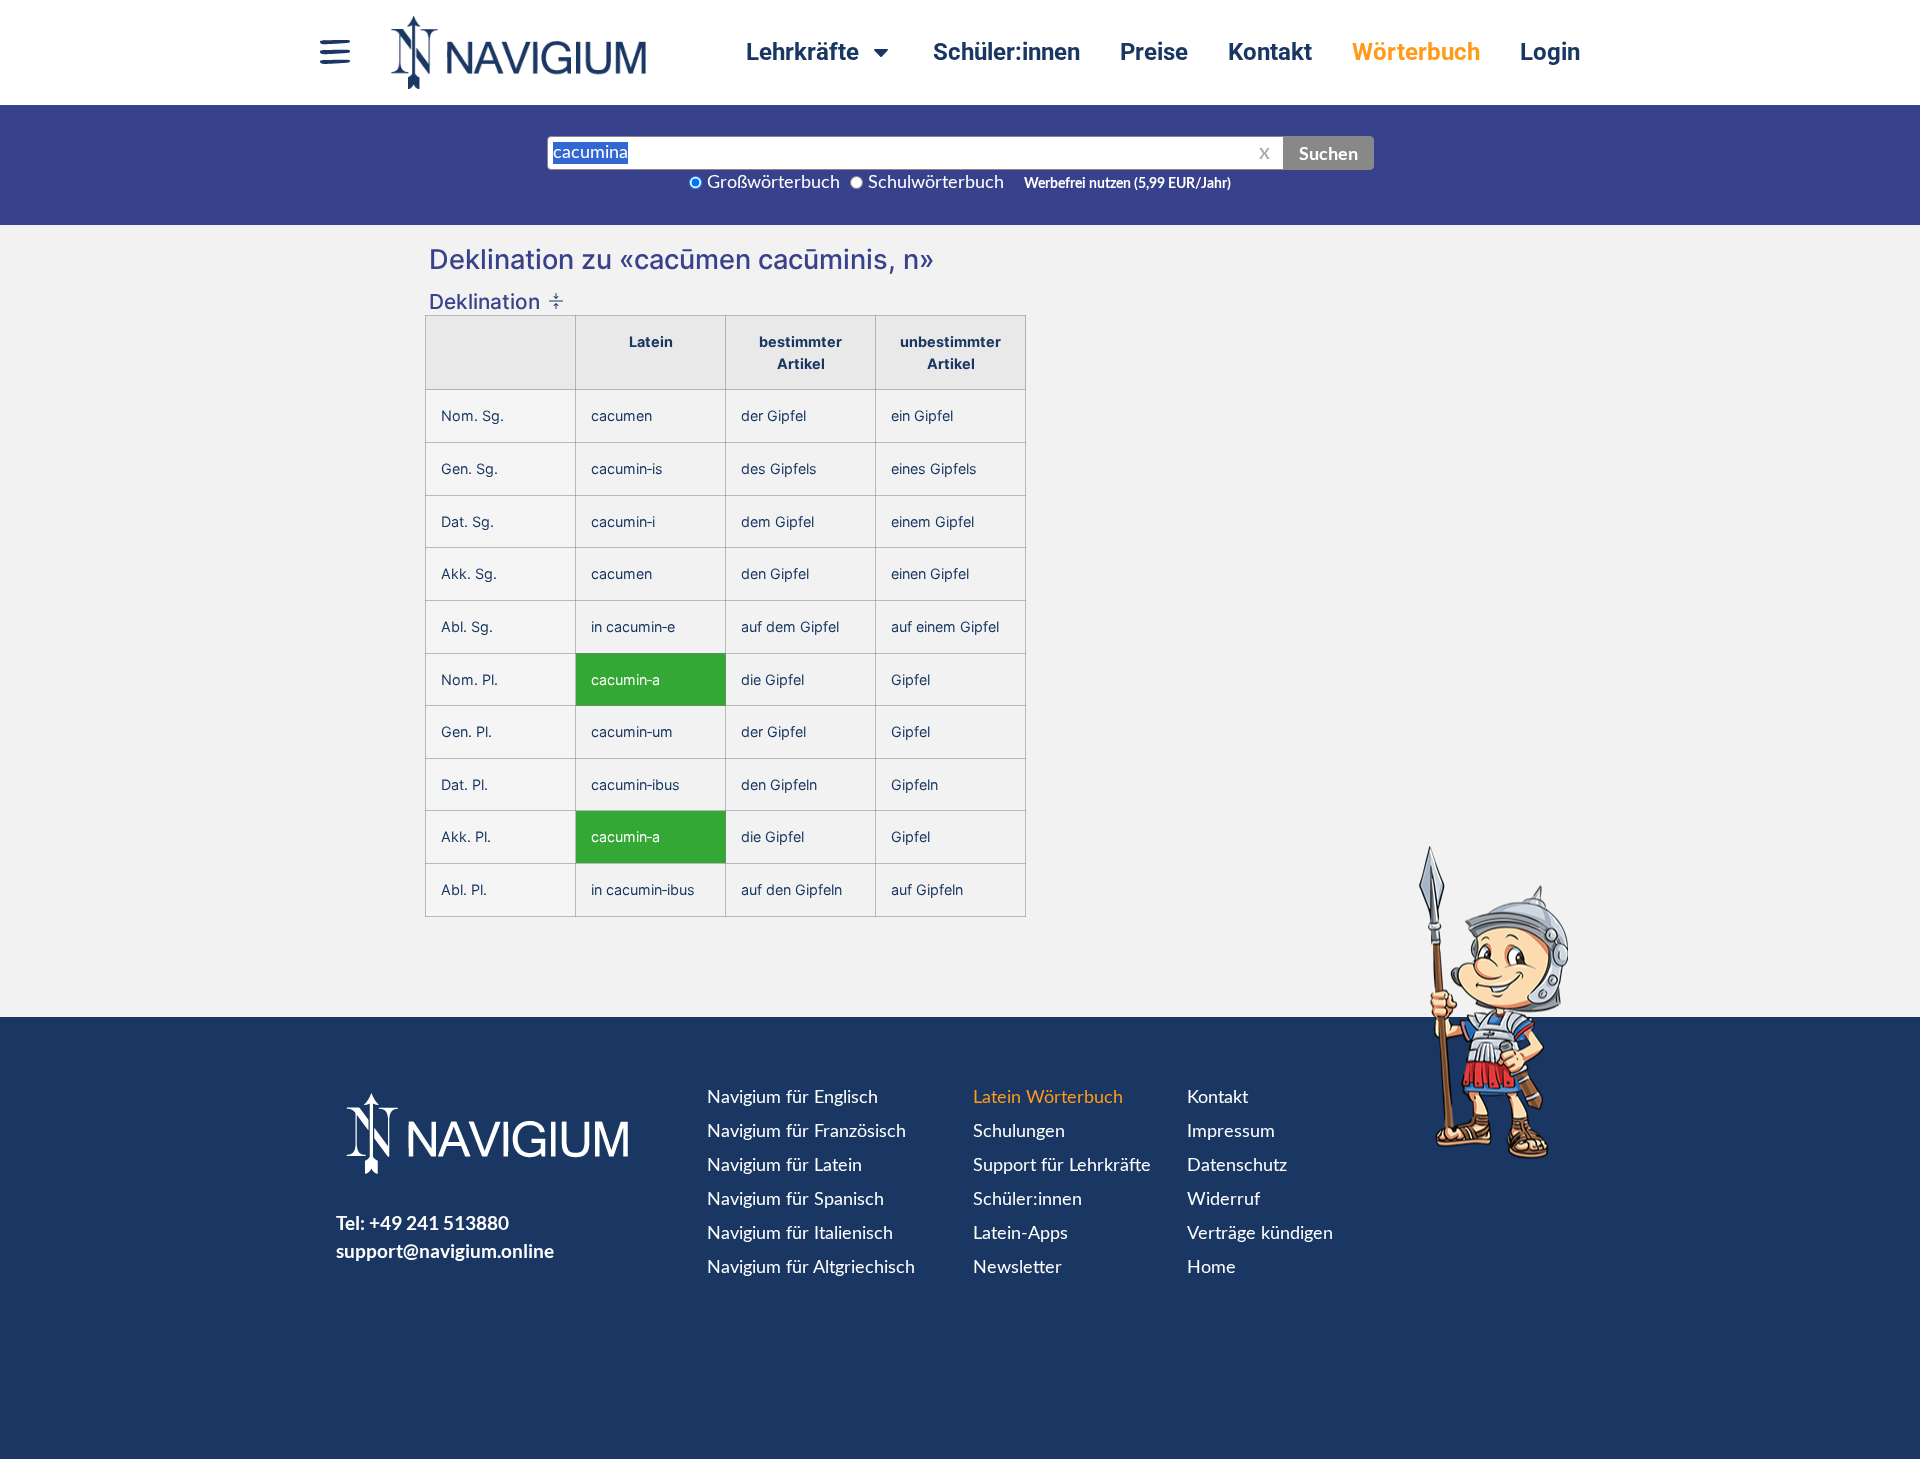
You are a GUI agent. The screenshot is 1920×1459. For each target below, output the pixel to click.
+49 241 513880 (439, 1222)
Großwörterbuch (773, 183)
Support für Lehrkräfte (1062, 1166)
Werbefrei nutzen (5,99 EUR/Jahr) (1127, 184)
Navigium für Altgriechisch (811, 1268)
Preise (1154, 52)
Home (1211, 1268)
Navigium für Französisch (806, 1132)
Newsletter (1017, 1268)
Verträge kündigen (1260, 1234)
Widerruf (1223, 1200)
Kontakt (1270, 52)
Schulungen (1019, 1132)
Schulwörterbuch (936, 183)
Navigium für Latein (784, 1166)
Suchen (1328, 153)
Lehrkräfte (802, 52)
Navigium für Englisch (792, 1098)
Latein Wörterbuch (1048, 1098)
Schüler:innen (1006, 52)
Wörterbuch (1416, 52)
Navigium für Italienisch (800, 1234)
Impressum (1231, 1132)
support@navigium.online (445, 1250)
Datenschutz (1237, 1166)
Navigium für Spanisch (795, 1200)
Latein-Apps (1020, 1234)
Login (1550, 52)
